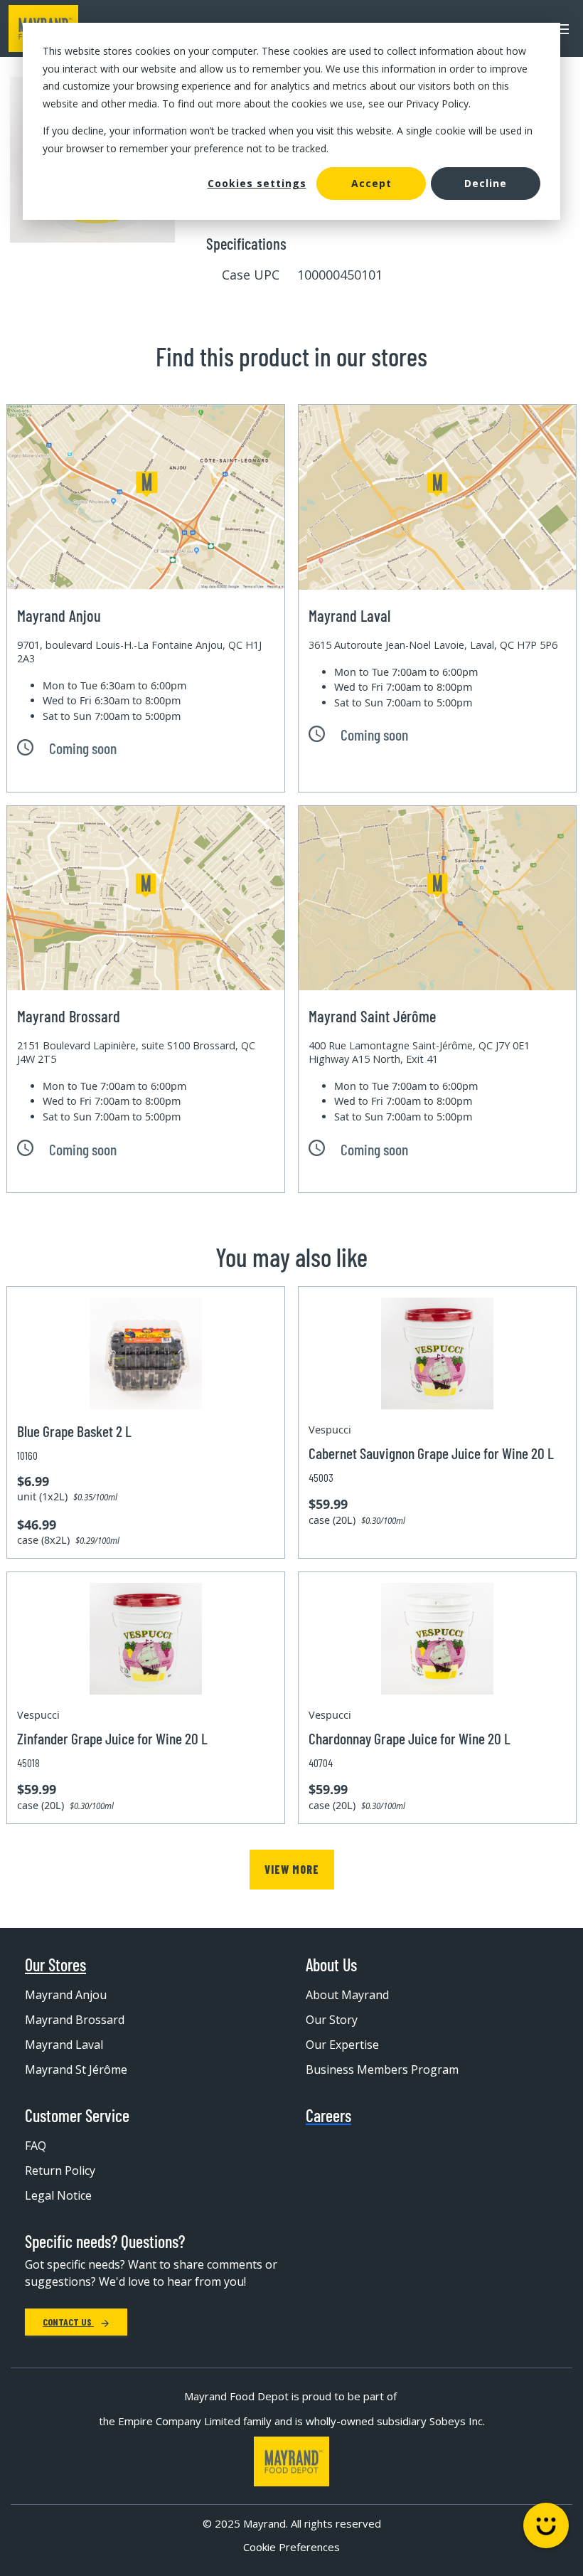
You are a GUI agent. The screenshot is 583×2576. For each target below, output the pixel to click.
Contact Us (68, 2322)
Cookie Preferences (291, 2547)
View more (292, 1869)
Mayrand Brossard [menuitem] (75, 2020)
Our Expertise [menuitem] (342, 2045)
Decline (486, 183)
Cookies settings (257, 183)
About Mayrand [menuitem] (347, 1995)
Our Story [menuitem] (332, 2020)
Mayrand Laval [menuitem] (64, 2045)
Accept (371, 183)
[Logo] (291, 2462)
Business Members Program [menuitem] (382, 2069)
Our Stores (55, 1965)
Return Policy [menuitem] (60, 2170)
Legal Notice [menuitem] (58, 2195)
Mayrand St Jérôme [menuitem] (76, 2069)
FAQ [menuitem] (36, 2146)
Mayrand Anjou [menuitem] (66, 1995)
